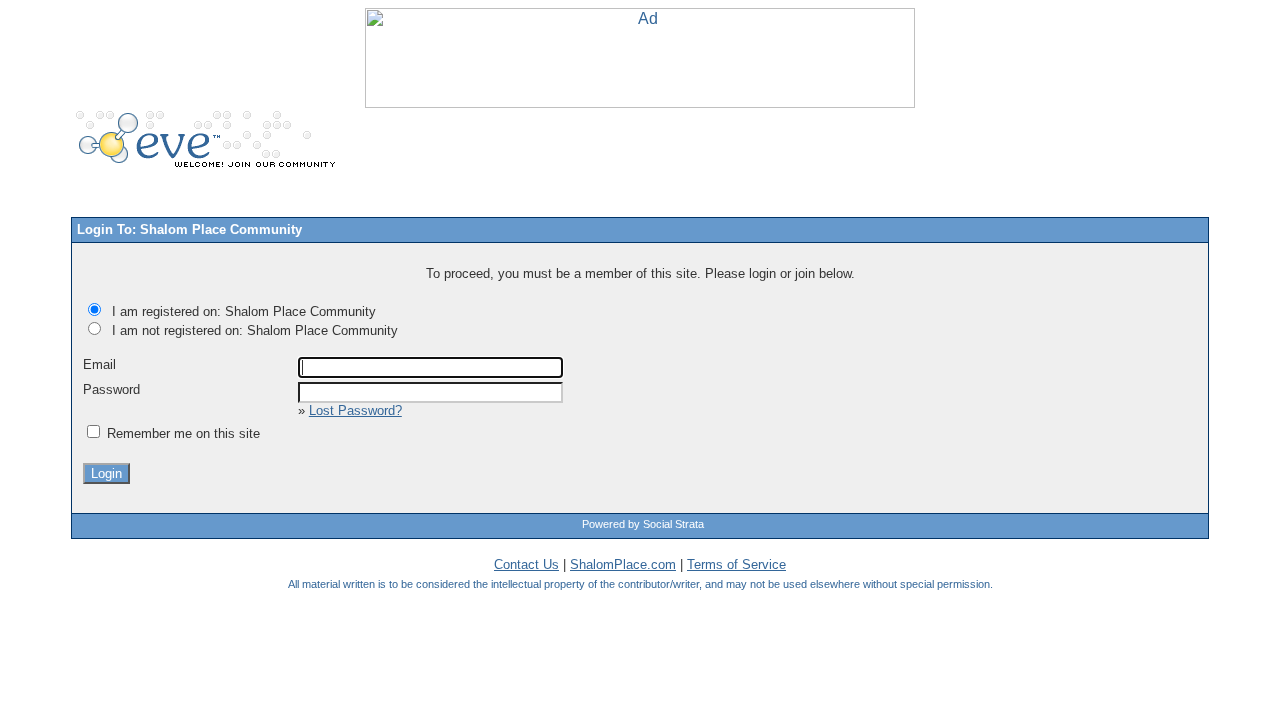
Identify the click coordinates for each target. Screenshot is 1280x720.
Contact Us (526, 564)
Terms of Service (736, 564)
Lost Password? (355, 410)
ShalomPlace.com (623, 564)
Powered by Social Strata (643, 524)
